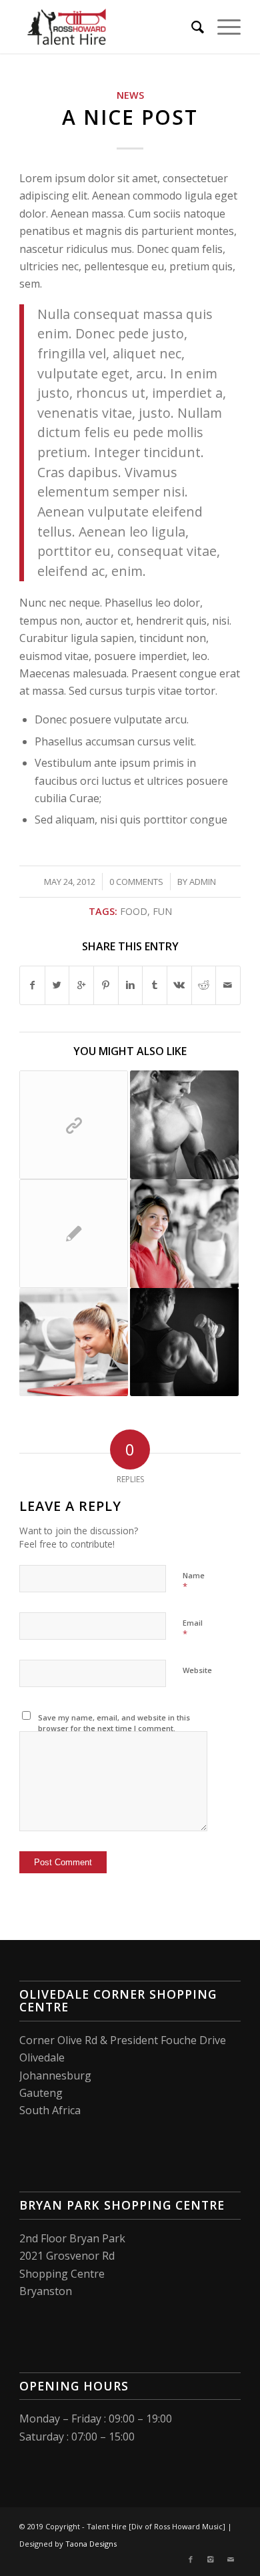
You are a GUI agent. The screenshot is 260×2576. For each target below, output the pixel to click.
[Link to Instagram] (211, 2559)
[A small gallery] (74, 1342)
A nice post (130, 117)
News (130, 95)
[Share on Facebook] (32, 985)
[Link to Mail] (231, 2559)
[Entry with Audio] (184, 1125)
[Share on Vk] (179, 985)
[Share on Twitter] (57, 985)
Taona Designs (91, 2544)
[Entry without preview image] (74, 1234)
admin (203, 882)
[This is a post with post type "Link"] (74, 1125)
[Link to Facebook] (191, 2559)
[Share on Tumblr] (155, 985)
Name (194, 1582)
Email (193, 1629)
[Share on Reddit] (204, 985)
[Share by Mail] (228, 985)
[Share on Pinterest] (106, 985)
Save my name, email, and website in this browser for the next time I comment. (114, 1723)
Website (197, 1670)
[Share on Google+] (81, 985)
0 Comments (136, 882)
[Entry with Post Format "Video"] (184, 1342)
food (134, 911)
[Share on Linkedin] (131, 985)
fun (162, 911)
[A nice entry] (184, 1234)
